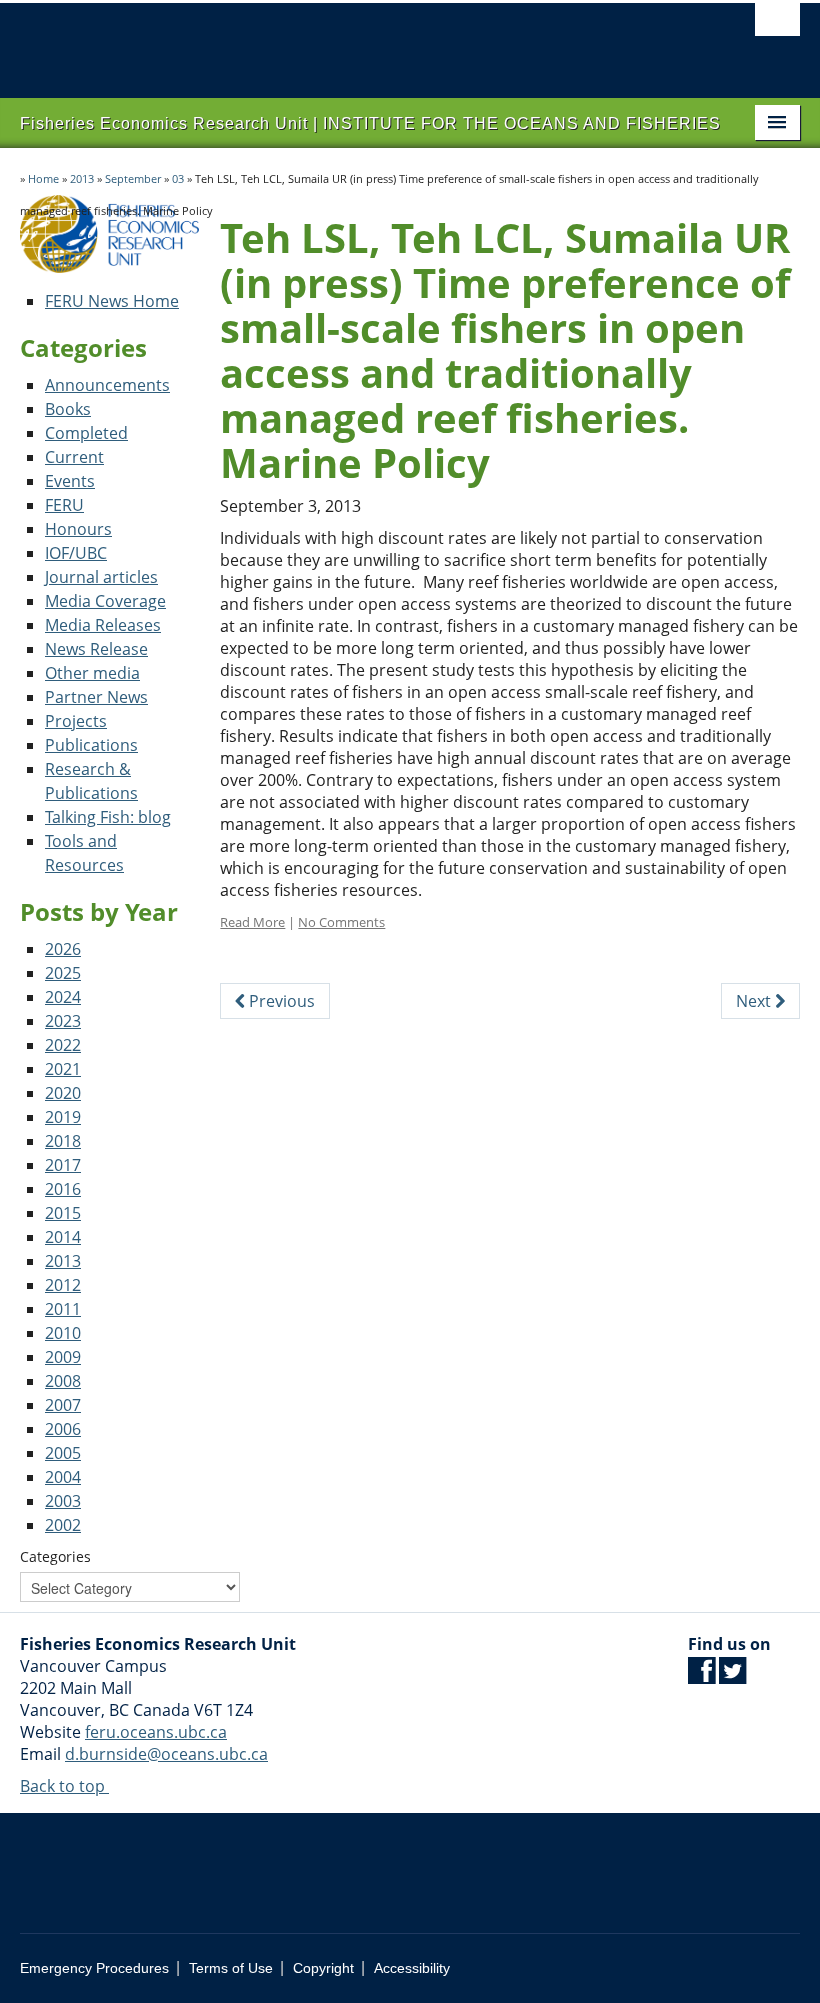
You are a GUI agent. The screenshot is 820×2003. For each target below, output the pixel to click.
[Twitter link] (732, 1676)
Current (74, 457)
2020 (63, 1093)
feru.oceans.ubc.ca (156, 1732)
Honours (78, 529)
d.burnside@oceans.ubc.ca (166, 1754)
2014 (63, 1237)
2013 (82, 178)
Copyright (323, 1968)
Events (70, 481)
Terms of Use (231, 1968)
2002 (63, 1525)
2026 (63, 949)
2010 (63, 1333)
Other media (92, 673)
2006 (63, 1429)
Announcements (107, 385)
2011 (63, 1309)
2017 (63, 1165)
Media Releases (103, 625)
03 (178, 178)
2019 (63, 1117)
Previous (280, 1001)
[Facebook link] (701, 1676)
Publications (91, 745)
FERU (64, 505)
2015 (63, 1213)
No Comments (341, 922)
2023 (63, 1021)
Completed (86, 433)
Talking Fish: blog (108, 817)
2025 (63, 973)
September (133, 178)
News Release (96, 649)
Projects (76, 721)
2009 (63, 1357)
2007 (63, 1405)
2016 (63, 1189)
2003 (63, 1501)
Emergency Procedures (94, 1968)
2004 (63, 1477)
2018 (63, 1141)
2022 (63, 1045)
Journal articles (101, 577)
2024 (63, 997)
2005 (63, 1453)
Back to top (64, 1786)
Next (755, 1001)
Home (43, 178)
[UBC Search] (777, 25)
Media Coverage (105, 601)
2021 (63, 1069)
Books (68, 409)
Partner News (96, 697)
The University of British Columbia (351, 41)
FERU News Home (112, 301)
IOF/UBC (76, 553)
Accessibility (412, 1968)
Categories (55, 1556)
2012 (63, 1285)
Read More (252, 922)
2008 (63, 1381)
